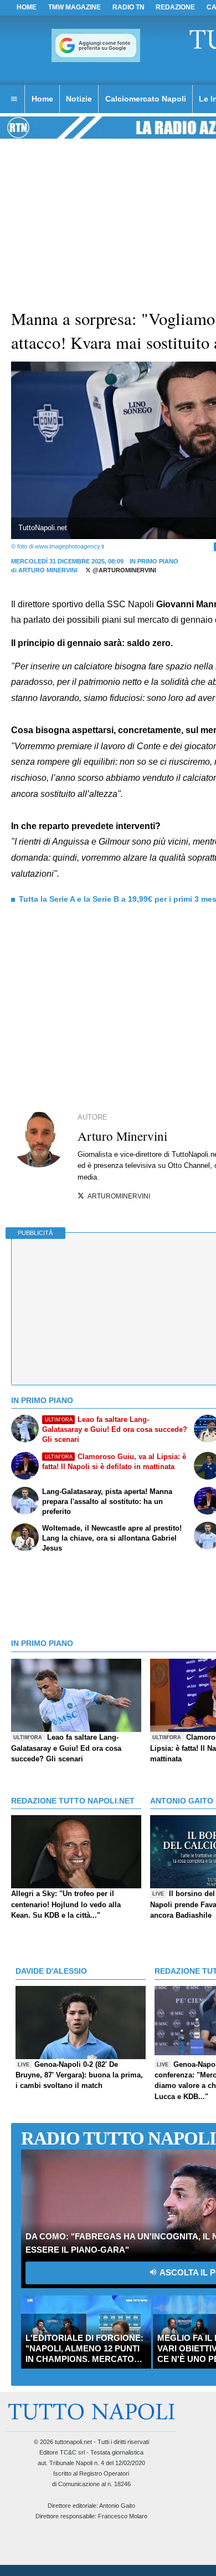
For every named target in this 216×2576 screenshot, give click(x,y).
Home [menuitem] (42, 99)
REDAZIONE (175, 7)
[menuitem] (14, 99)
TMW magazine (74, 7)
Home (27, 7)
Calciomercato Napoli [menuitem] (146, 99)
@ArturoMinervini (124, 570)
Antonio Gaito (117, 2506)
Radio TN (128, 7)
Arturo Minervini (48, 570)
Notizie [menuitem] (79, 99)
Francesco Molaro (123, 2516)
